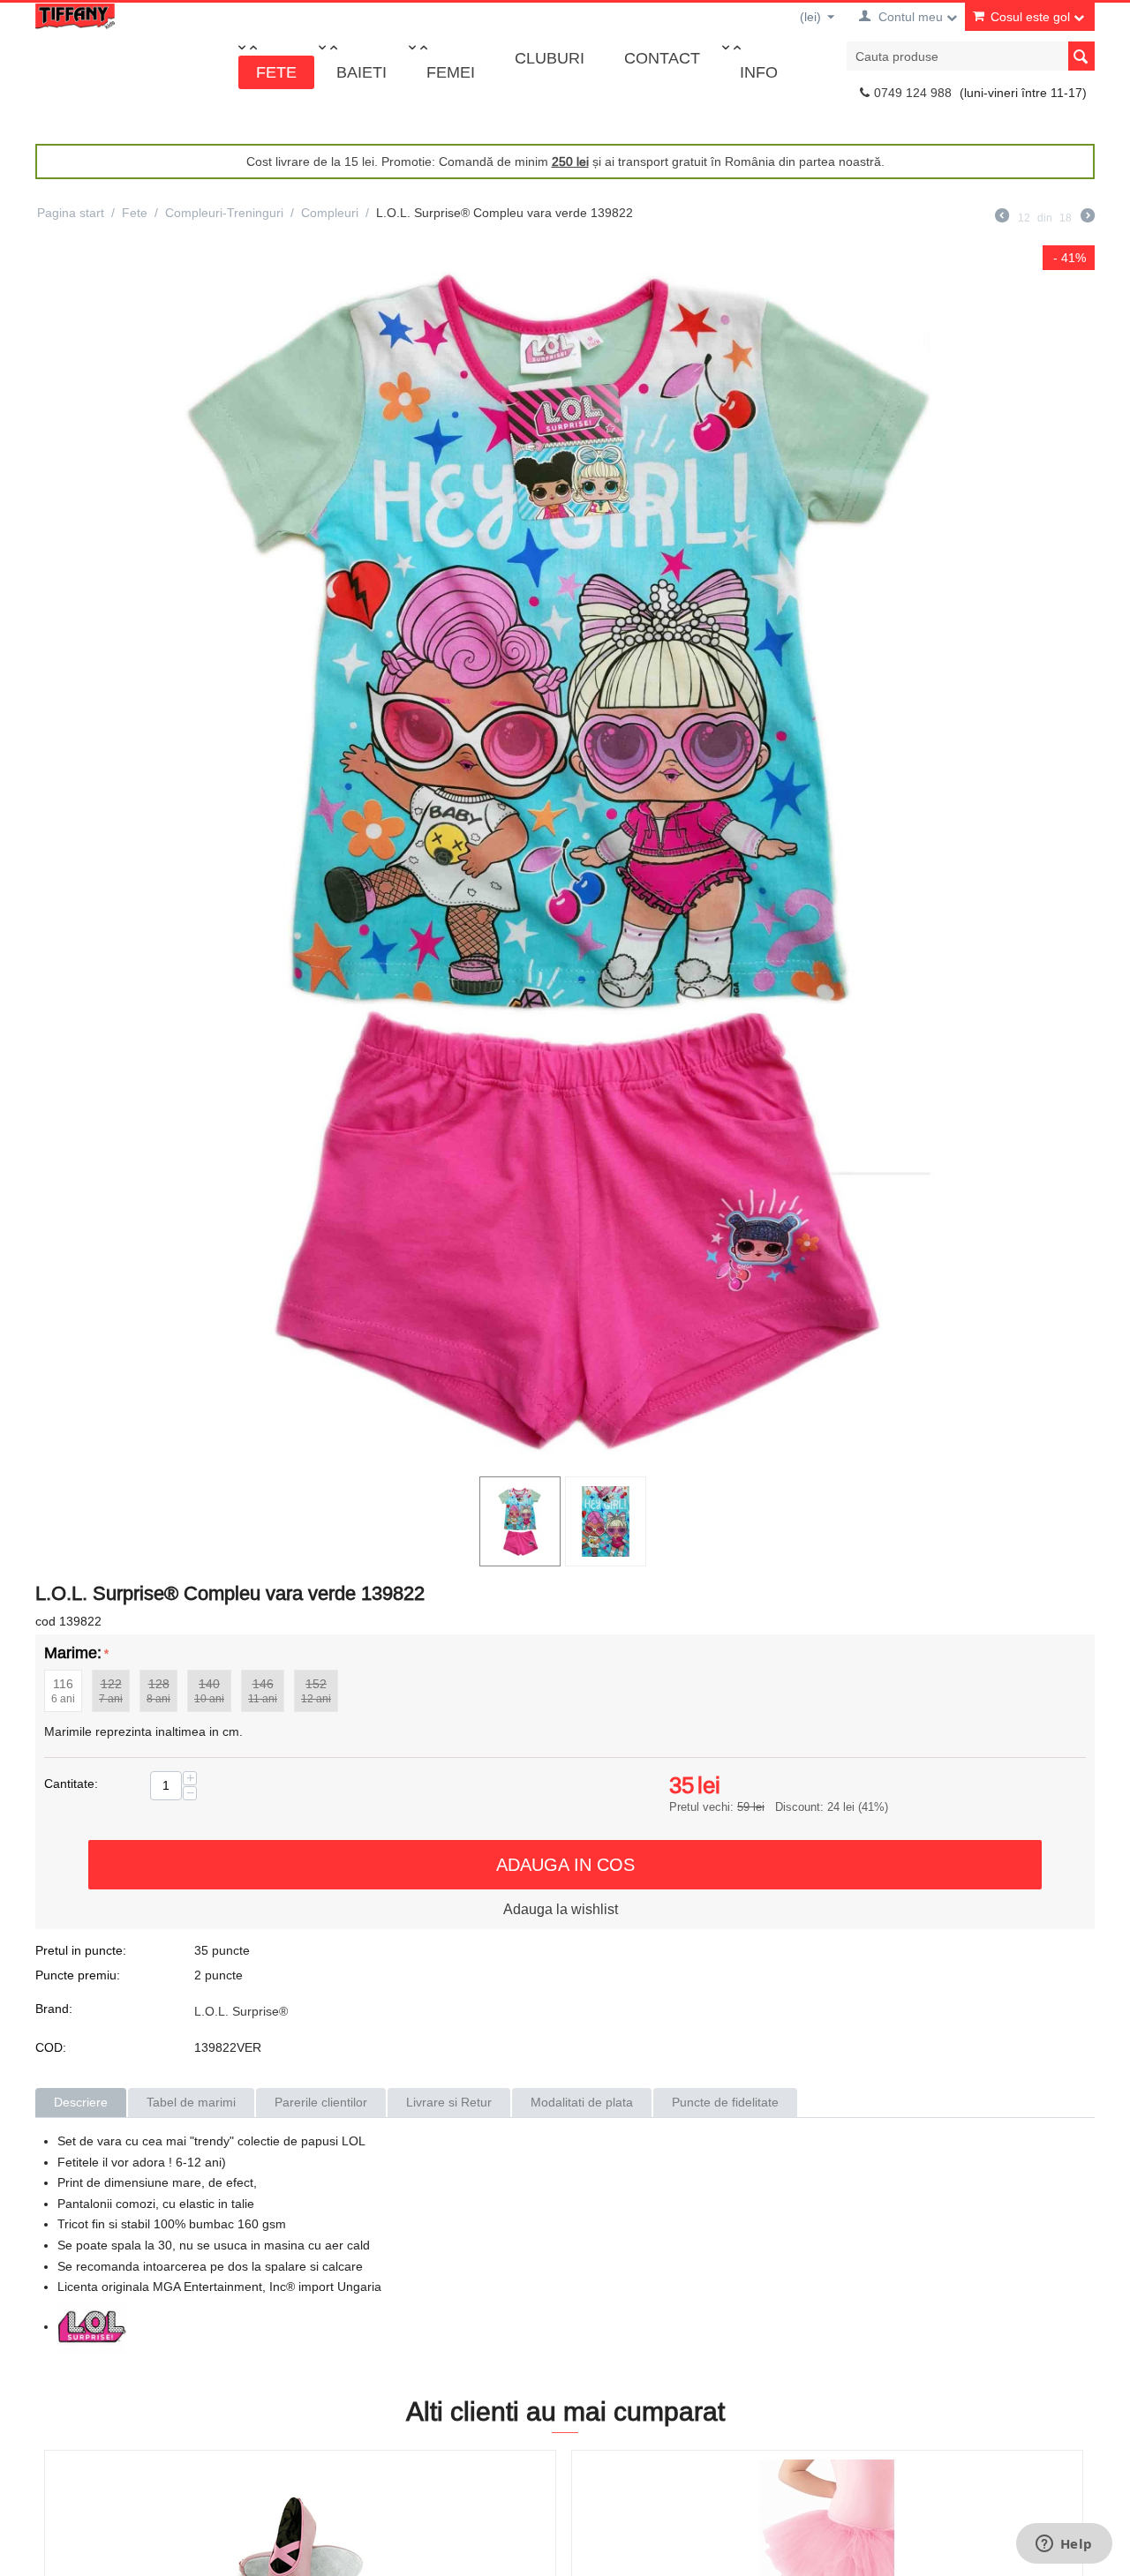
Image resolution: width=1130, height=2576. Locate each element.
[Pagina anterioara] (1002, 218)
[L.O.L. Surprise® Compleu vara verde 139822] (565, 856)
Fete (276, 72)
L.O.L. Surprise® (241, 2011)
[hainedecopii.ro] (75, 15)
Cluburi (550, 58)
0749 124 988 (913, 93)
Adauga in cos (565, 1864)
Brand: (54, 2009)
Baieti (362, 72)
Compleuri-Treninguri (224, 213)
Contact (662, 58)
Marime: (73, 1652)
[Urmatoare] (1088, 218)
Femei (451, 72)
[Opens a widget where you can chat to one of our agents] (1064, 2545)
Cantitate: (71, 1784)
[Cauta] (1081, 56)
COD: (51, 2047)
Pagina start (71, 213)
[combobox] (971, 56)
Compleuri (330, 213)
